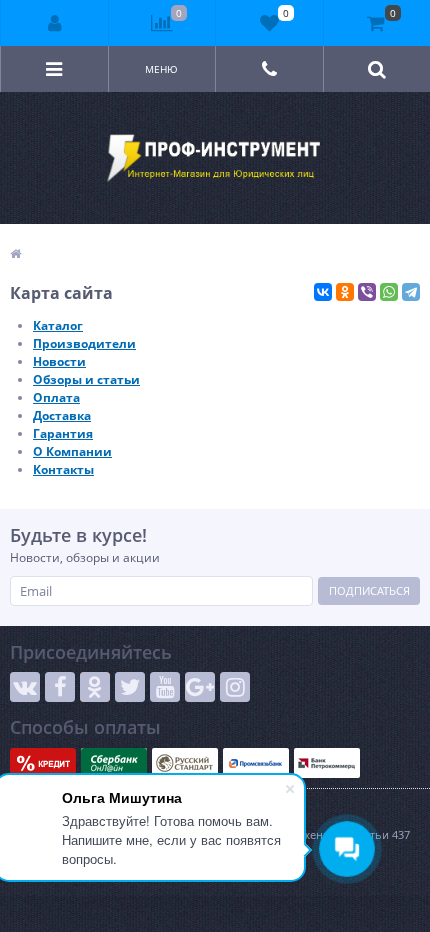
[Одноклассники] (345, 292)
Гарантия (63, 433)
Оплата (56, 397)
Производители (84, 343)
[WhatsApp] (389, 292)
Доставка (62, 415)
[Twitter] (130, 687)
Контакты (63, 469)
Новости (59, 361)
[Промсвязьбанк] (256, 763)
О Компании (72, 451)
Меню (161, 69)
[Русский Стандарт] (185, 763)
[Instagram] (235, 687)
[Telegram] (411, 292)
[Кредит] (43, 763)
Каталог (58, 325)
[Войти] (55, 23)
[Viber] (367, 292)
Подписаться (369, 590)
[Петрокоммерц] (327, 763)
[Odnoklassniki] (95, 687)
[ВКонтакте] (323, 292)
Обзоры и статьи (86, 379)
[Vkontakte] (25, 687)
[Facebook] (60, 687)
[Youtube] (165, 687)
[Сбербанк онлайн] (114, 763)
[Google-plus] (200, 687)
